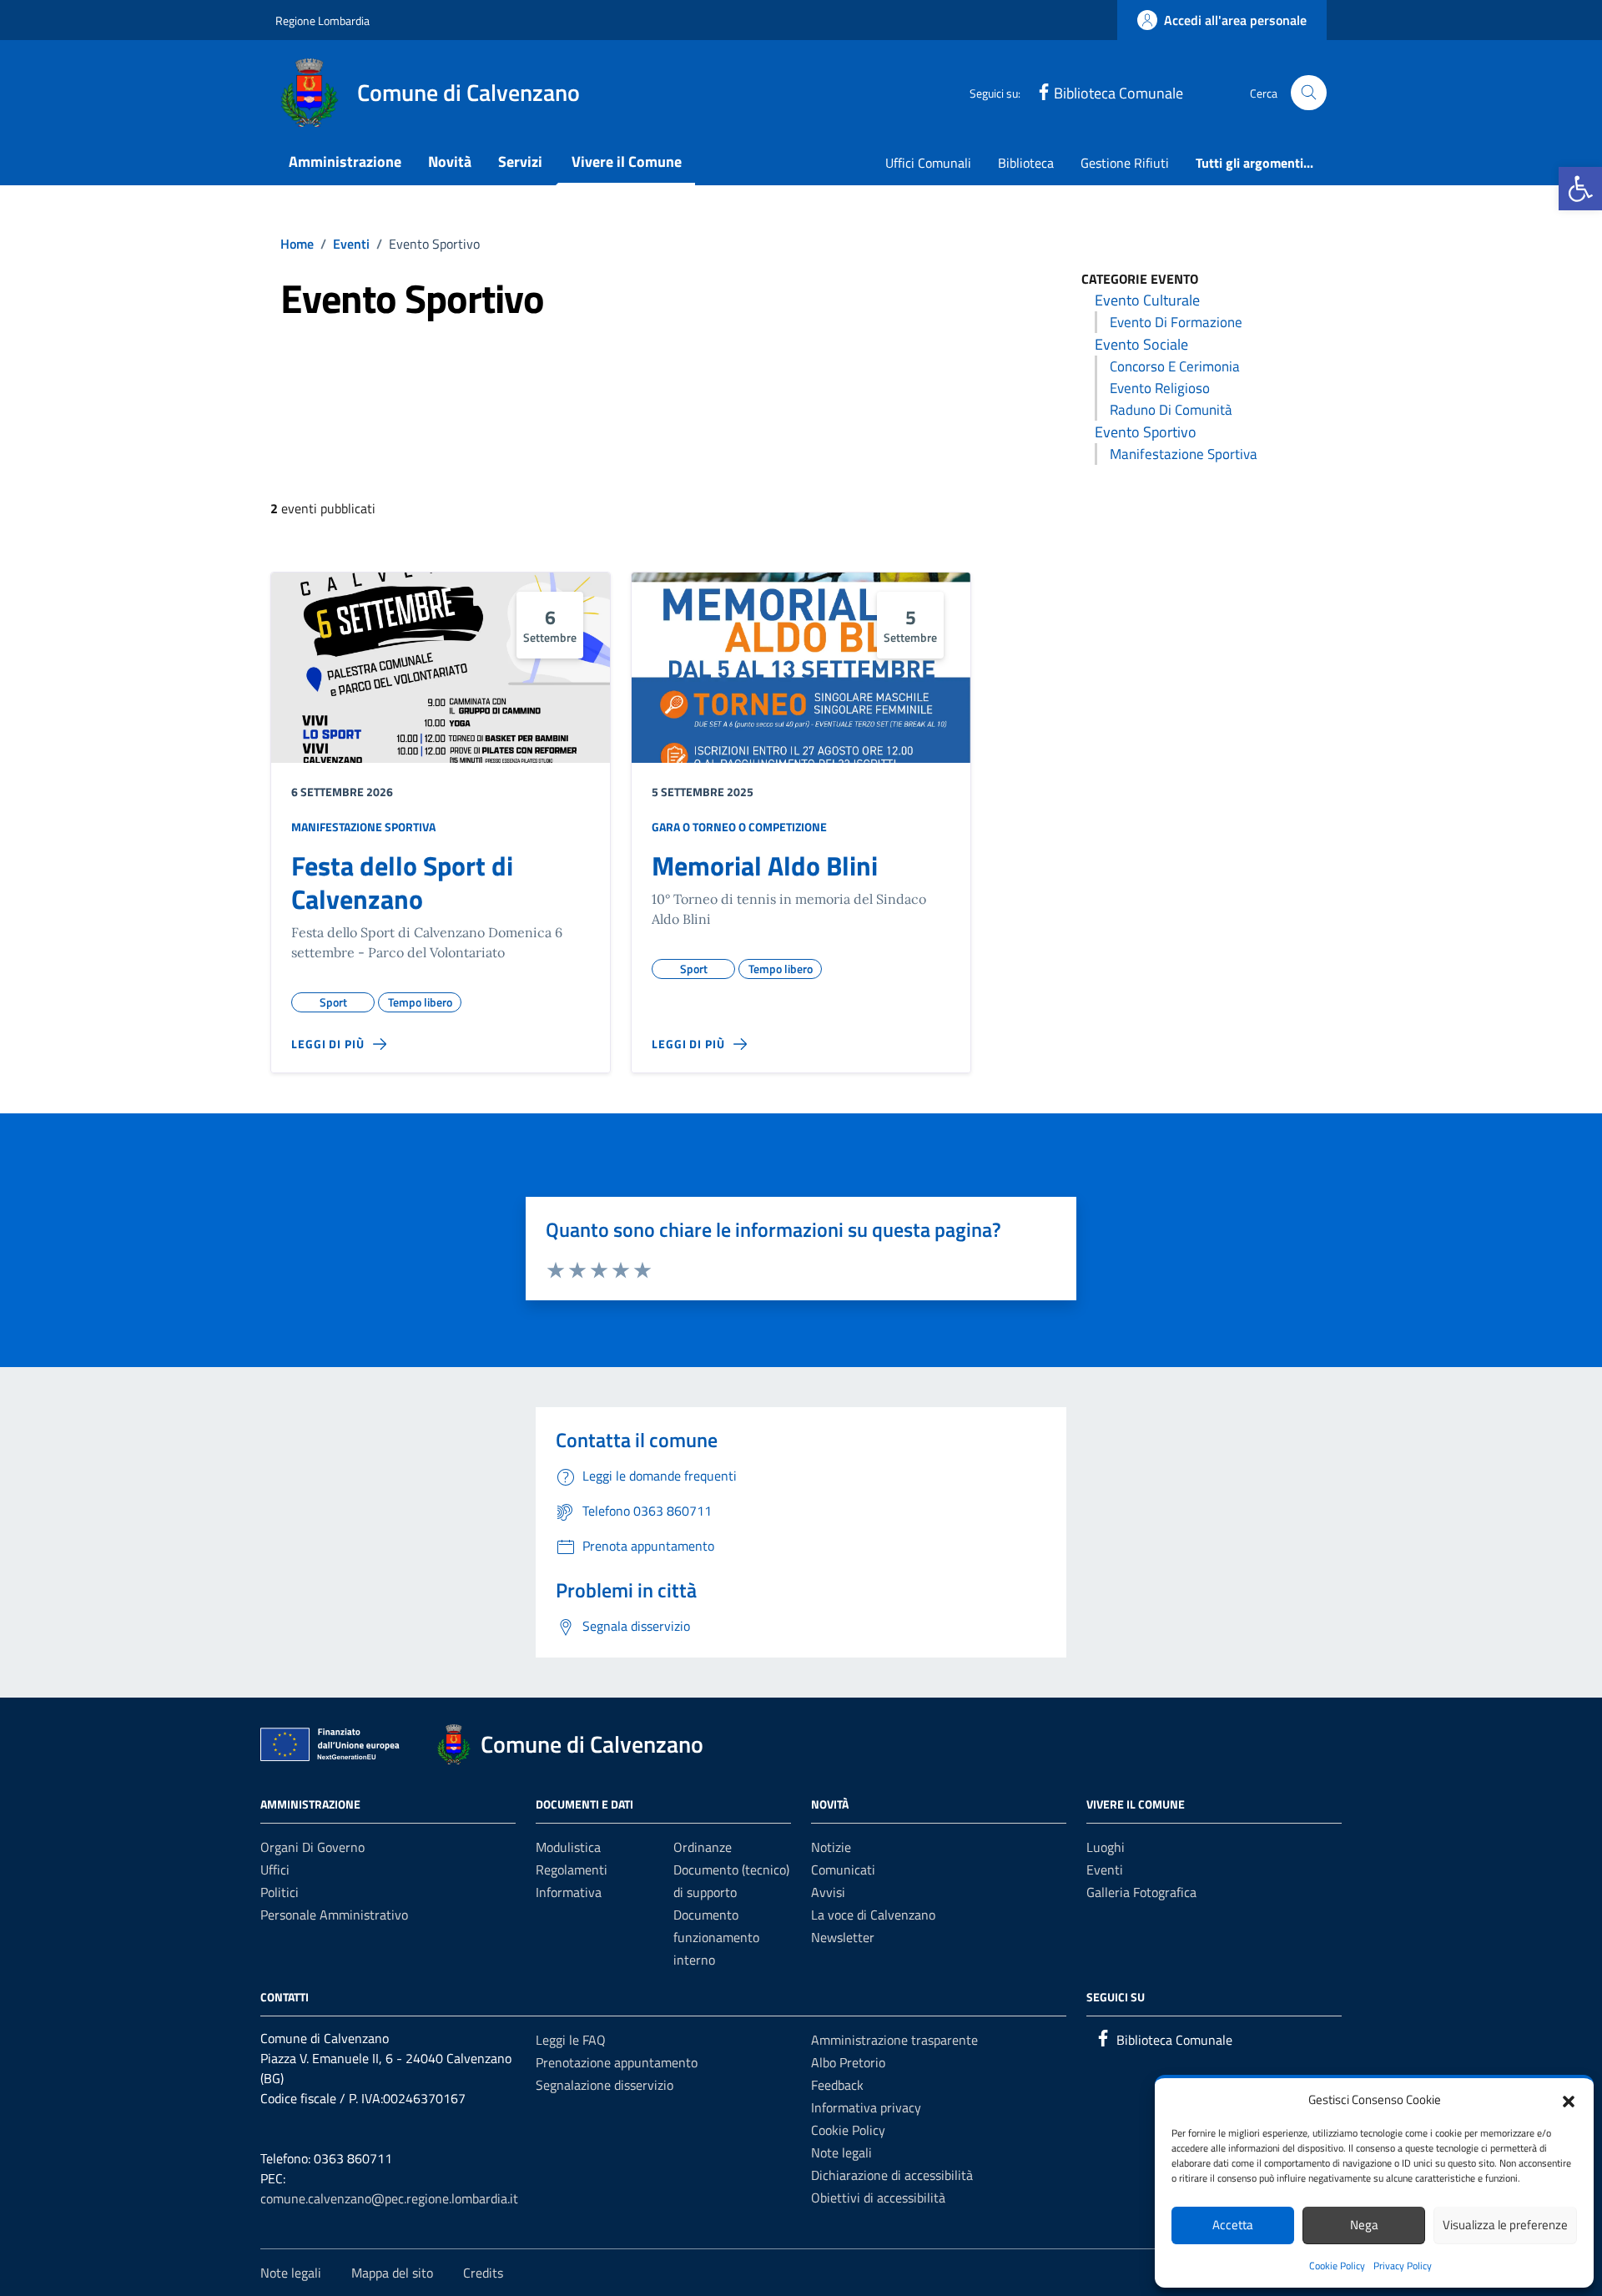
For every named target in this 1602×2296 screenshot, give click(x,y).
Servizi (520, 161)
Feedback (837, 2085)
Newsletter (843, 1937)
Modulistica (568, 1847)
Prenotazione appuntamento (617, 2062)
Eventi (1105, 1870)
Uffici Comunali (928, 163)
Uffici (275, 1870)
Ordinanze (703, 1847)
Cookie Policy (1337, 2266)
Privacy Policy (1403, 2266)
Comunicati (843, 1870)
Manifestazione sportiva (1184, 454)
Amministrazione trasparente (894, 2040)
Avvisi (828, 1892)
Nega (1364, 2225)
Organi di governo (312, 1847)
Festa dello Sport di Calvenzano (402, 882)
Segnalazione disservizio (605, 2085)
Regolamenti (572, 1870)
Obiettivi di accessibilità (878, 2198)
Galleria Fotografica (1141, 1892)
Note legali (841, 2152)
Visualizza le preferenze (1505, 2225)
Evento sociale (1141, 344)
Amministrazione (345, 161)
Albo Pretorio (848, 2062)
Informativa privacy (866, 2107)
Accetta (1233, 2225)
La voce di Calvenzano (873, 1915)
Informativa (569, 1892)
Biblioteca (1026, 163)
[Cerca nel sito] (1309, 93)
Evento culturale (1147, 300)
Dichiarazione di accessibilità (892, 2175)
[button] (1580, 189)
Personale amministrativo (334, 1915)
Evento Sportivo (1146, 432)
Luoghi (1106, 1847)
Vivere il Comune (627, 161)
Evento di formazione (1176, 322)
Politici (280, 1892)
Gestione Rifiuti (1125, 163)
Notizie (831, 1847)
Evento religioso (1160, 388)
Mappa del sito (392, 2273)
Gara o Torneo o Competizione (739, 827)
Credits (483, 2273)
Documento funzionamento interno (716, 1937)
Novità (450, 161)
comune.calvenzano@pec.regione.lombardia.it (389, 2198)
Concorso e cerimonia (1175, 366)
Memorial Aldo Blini (765, 865)
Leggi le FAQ (571, 2040)
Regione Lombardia (322, 20)
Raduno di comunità (1171, 410)
